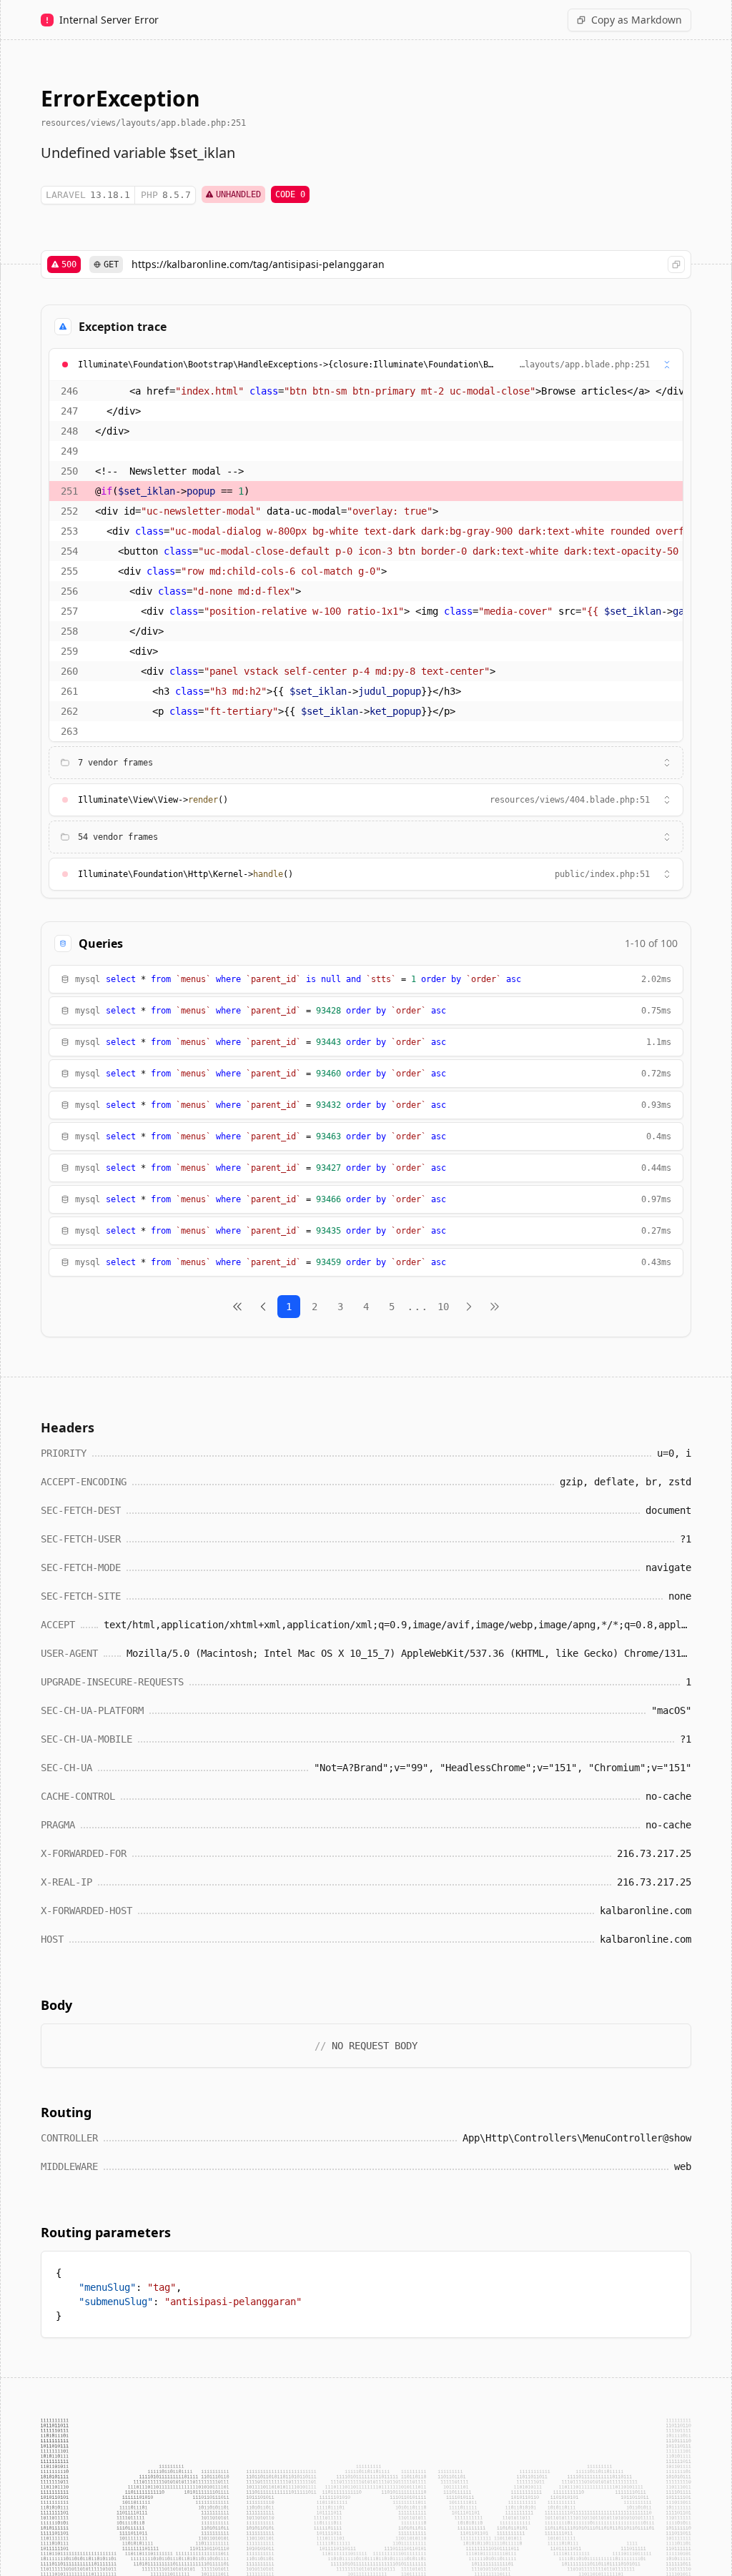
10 (443, 1307)
